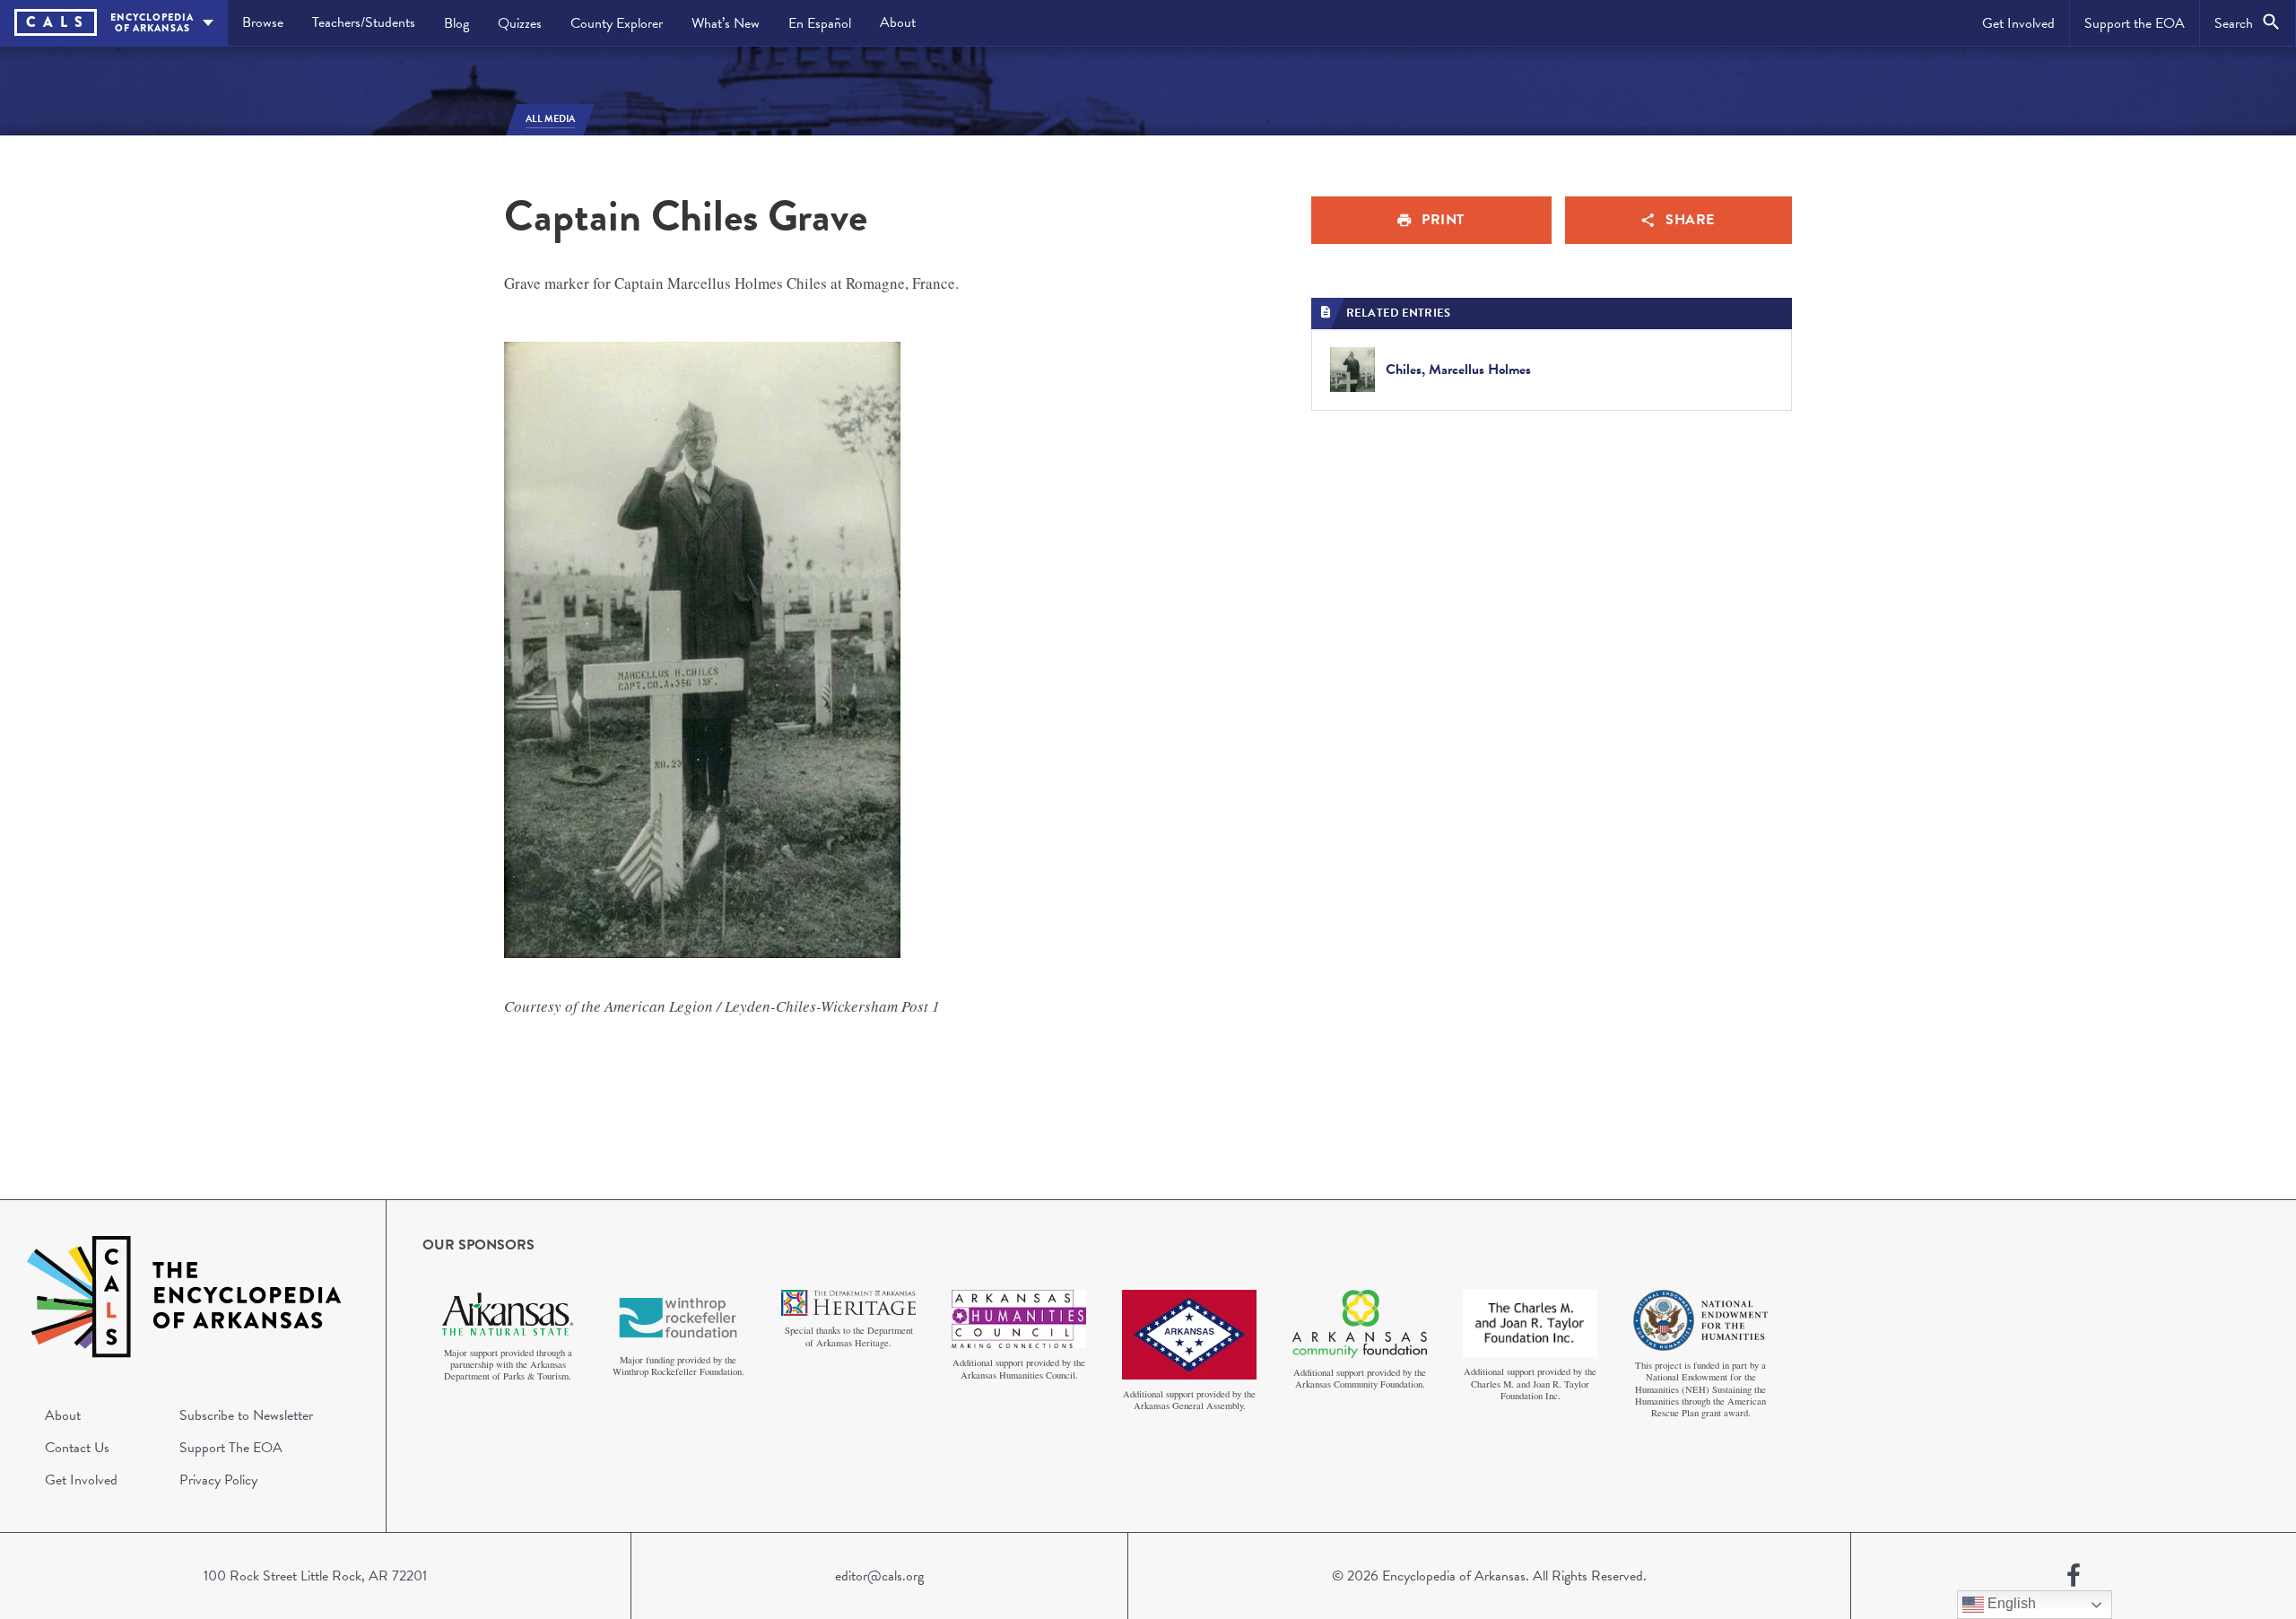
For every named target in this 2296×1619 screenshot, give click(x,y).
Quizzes (520, 23)
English (2010, 1603)
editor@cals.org (879, 1576)
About (898, 22)
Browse (263, 22)
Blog (457, 23)
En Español (820, 23)
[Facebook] (2074, 1576)
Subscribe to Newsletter (246, 1415)
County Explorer (617, 23)
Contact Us (77, 1448)
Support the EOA (2135, 23)
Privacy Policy (218, 1480)
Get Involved (2018, 23)
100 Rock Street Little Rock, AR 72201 (315, 1576)
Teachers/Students (364, 22)
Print (1443, 220)
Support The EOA (231, 1448)
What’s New (726, 23)
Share (1690, 220)
